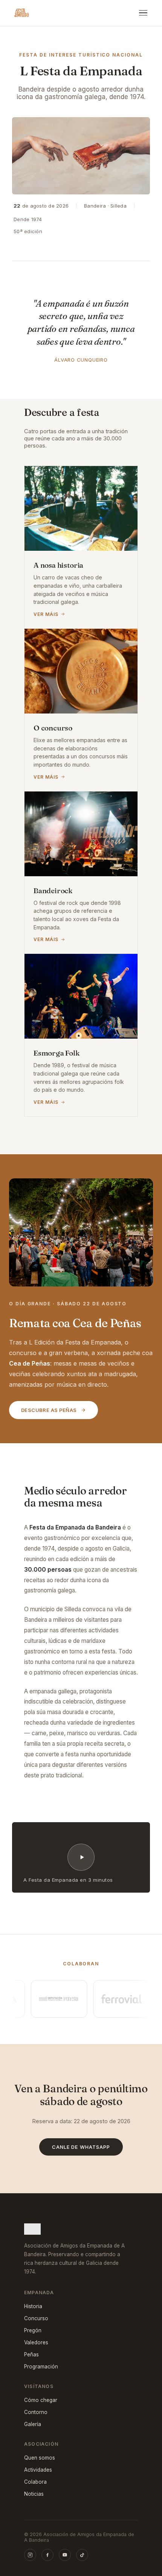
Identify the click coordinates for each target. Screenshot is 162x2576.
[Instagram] (30, 2555)
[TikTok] (82, 2555)
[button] (81, 1858)
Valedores (36, 2342)
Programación (41, 2367)
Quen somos (40, 2458)
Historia (33, 2306)
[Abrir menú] (143, 13)
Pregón (33, 2330)
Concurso (36, 2318)
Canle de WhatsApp (81, 2147)
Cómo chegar (41, 2400)
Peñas (31, 2354)
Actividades (38, 2470)
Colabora (35, 2482)
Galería (33, 2424)
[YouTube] (65, 2555)
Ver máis (46, 614)
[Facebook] (47, 2555)
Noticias (34, 2494)
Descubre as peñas (49, 1410)
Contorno (36, 2412)
